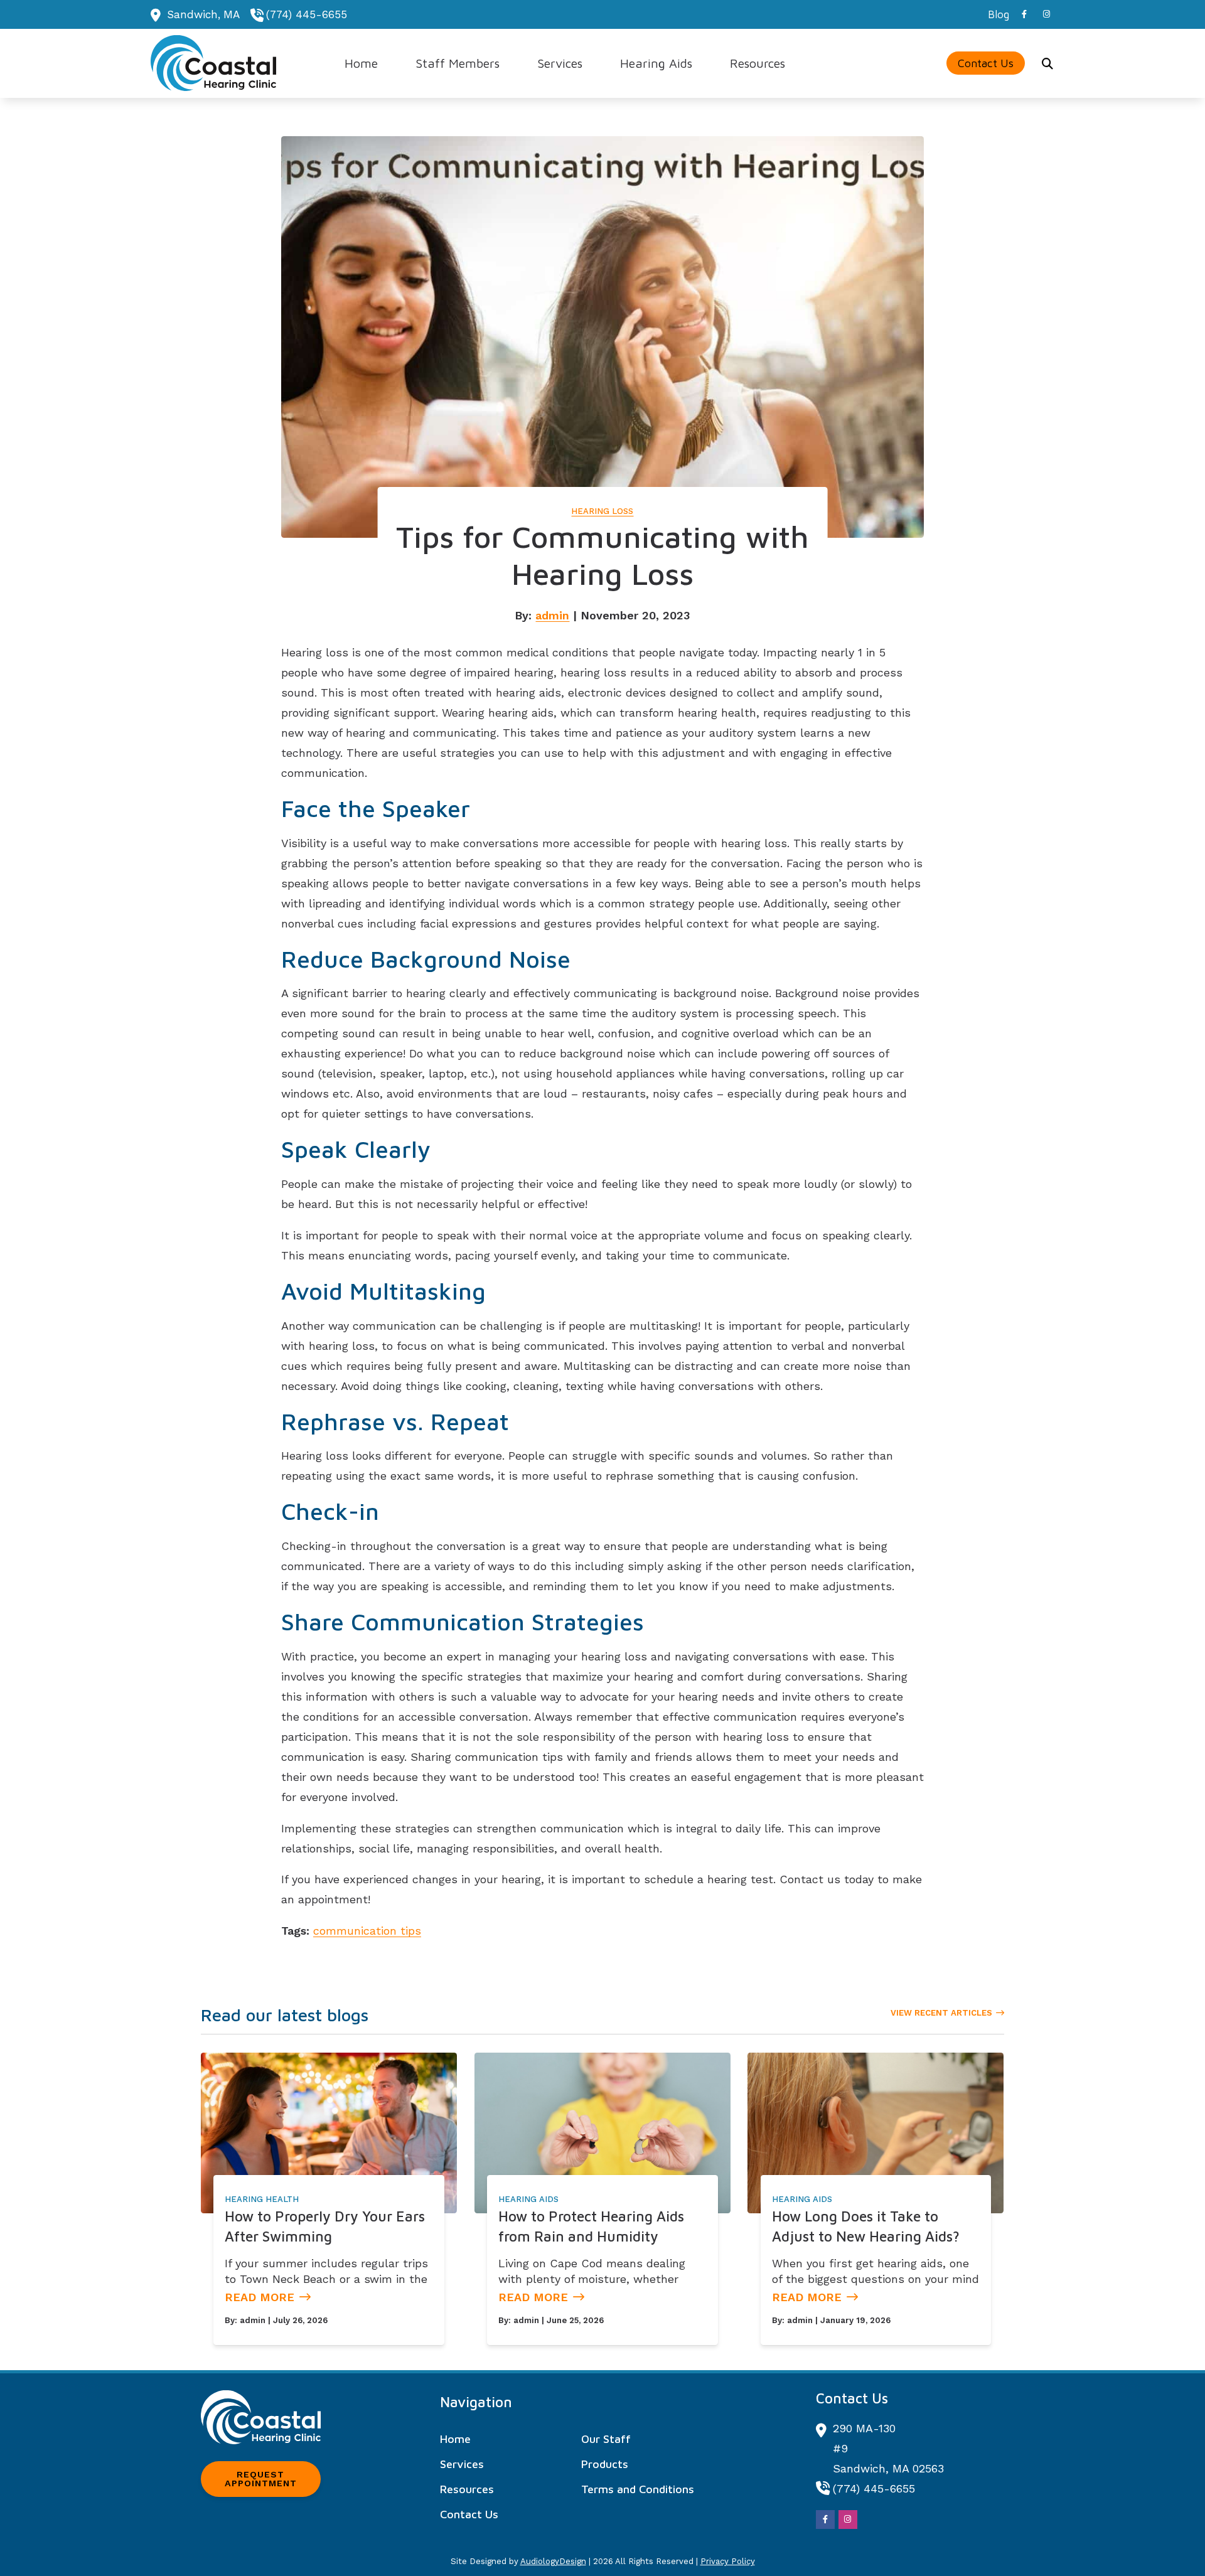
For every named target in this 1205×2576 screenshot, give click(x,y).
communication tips (367, 1931)
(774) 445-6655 (307, 14)
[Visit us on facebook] (1024, 14)
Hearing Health (262, 2199)
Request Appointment (261, 2479)
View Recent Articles (941, 2013)
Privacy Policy (728, 2561)
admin (552, 615)
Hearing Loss (602, 511)
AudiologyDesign (553, 2561)
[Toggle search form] (1047, 63)
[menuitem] (995, 14)
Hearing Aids (528, 2199)
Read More (260, 2297)
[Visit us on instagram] (1047, 14)
